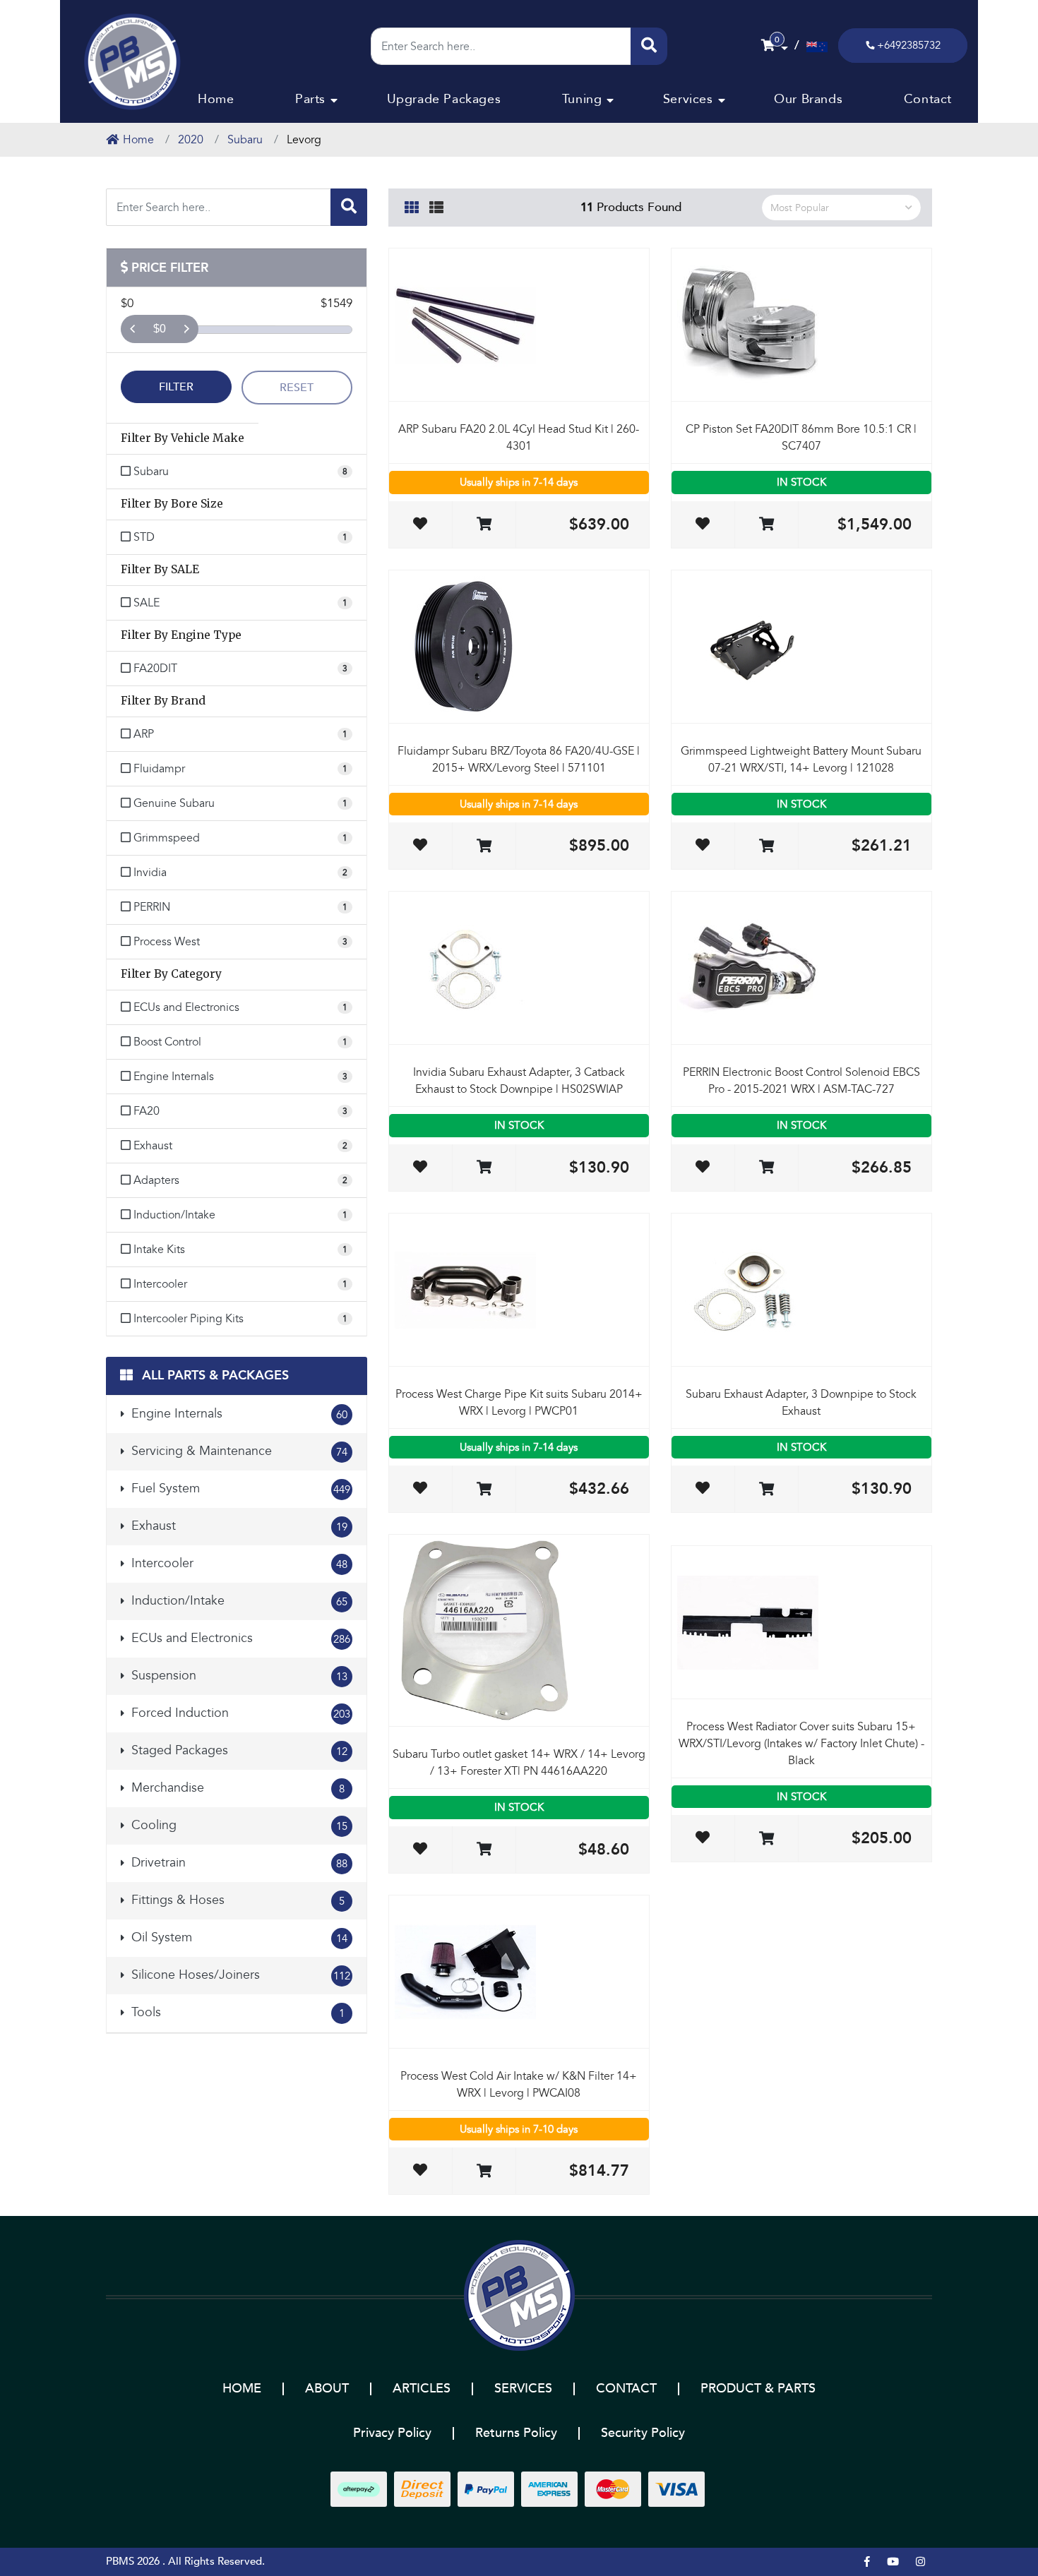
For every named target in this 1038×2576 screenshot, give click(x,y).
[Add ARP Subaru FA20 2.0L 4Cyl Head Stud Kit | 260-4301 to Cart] (484, 525)
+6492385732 (909, 45)
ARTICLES (422, 2389)
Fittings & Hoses (236, 1900)
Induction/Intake (238, 1601)
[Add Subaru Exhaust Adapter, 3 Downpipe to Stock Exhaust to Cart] (766, 1490)
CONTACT (626, 2389)
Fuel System (239, 1488)
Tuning (582, 99)
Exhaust (238, 1526)
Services (688, 99)
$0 (160, 329)
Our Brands (808, 99)
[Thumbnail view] (412, 205)
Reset (297, 388)
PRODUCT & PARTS (758, 2389)
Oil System (238, 1937)
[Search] (649, 46)
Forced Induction (239, 1713)
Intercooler (238, 1563)
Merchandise (236, 1788)
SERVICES (523, 2389)
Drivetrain (238, 1863)
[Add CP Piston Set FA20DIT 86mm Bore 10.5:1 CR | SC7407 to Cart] (766, 525)
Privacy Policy (392, 2433)
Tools (236, 2012)
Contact (928, 99)
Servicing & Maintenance (238, 1451)
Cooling (238, 1825)
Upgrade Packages (444, 99)
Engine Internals (238, 1414)
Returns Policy (516, 2433)
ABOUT (327, 2389)
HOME (242, 2389)
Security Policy (643, 2433)
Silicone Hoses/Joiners (239, 1975)
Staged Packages (238, 1750)
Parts (310, 99)
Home (216, 99)
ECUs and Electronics (239, 1638)
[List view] (436, 205)
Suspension (238, 1676)
